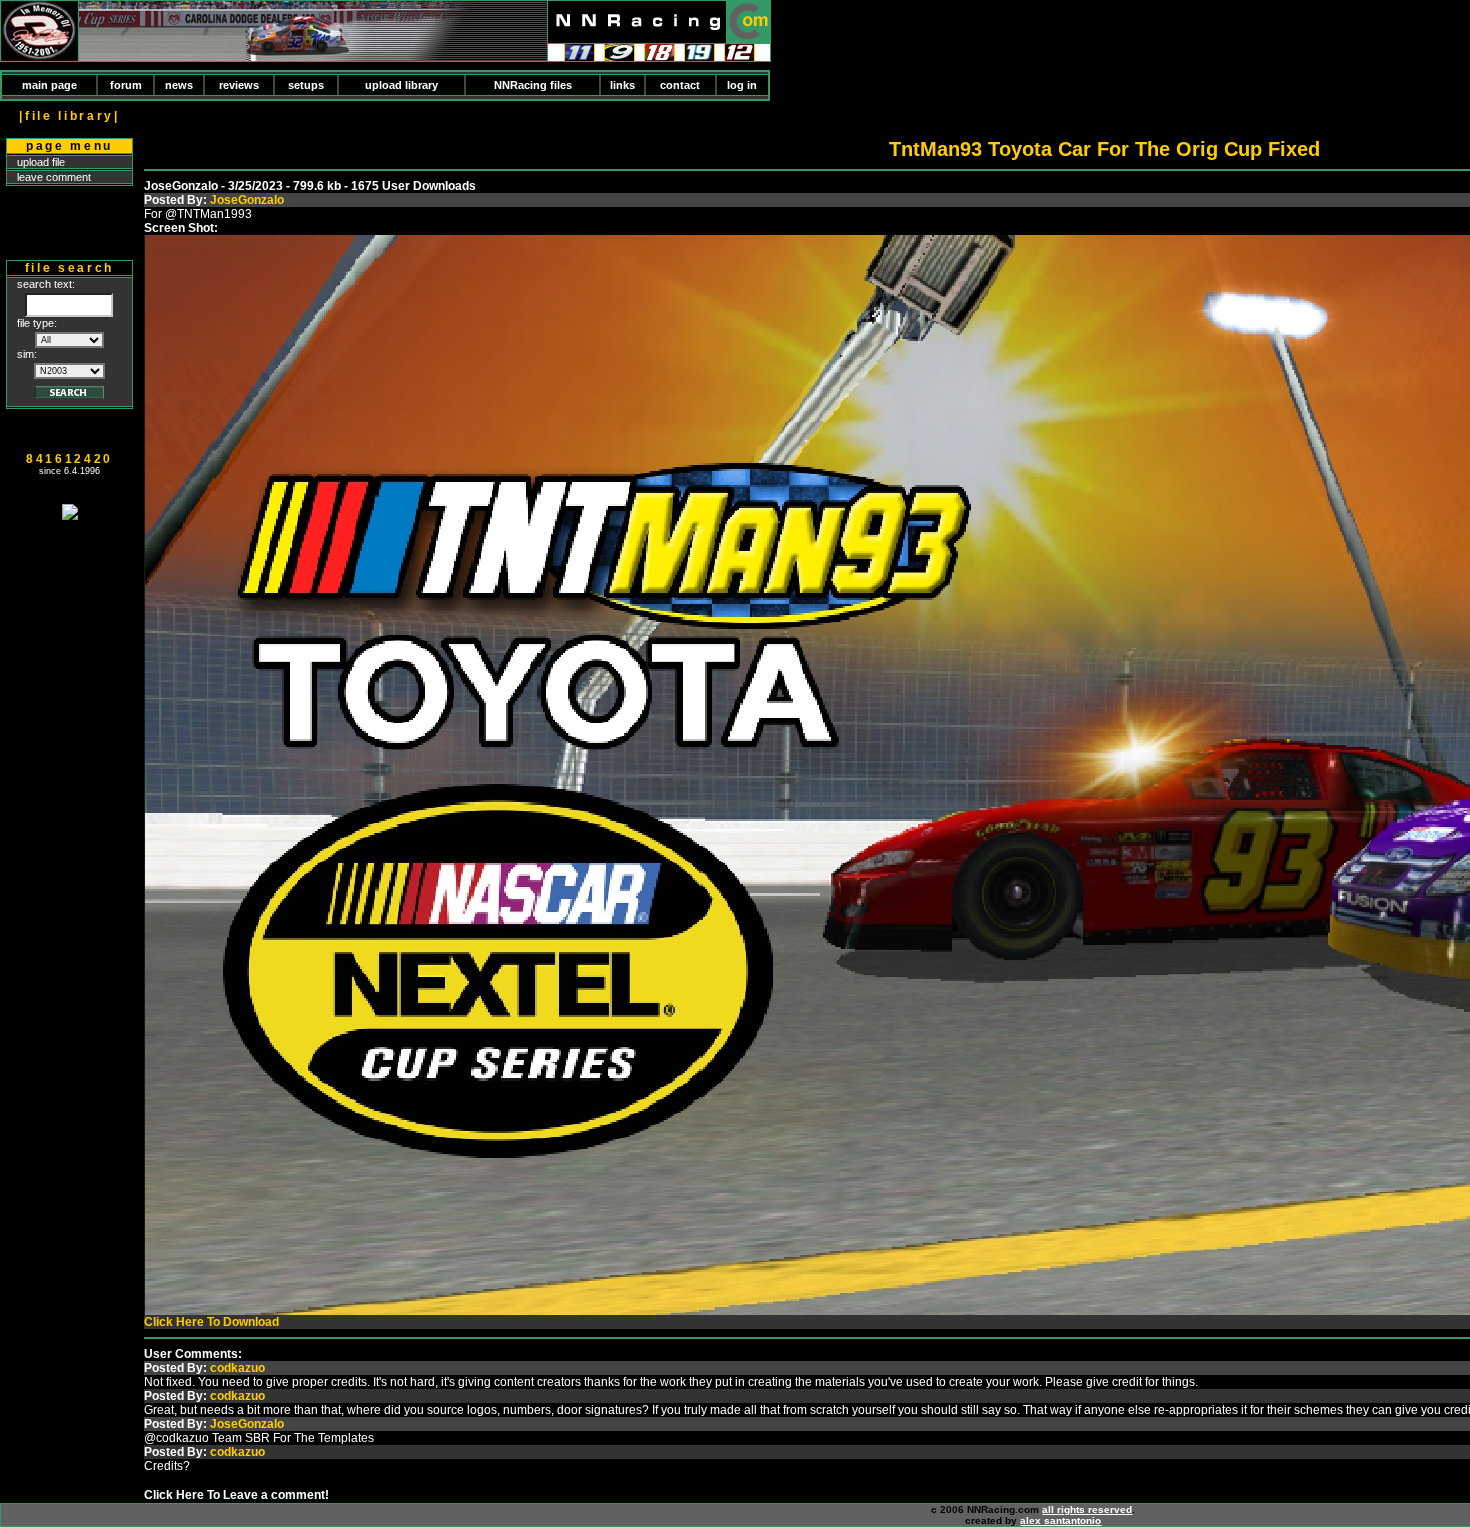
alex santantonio (1060, 1520)
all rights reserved (1087, 1509)
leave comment (54, 177)
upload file (41, 162)
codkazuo (237, 1368)
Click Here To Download (211, 1322)
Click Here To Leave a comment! (236, 1495)
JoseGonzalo (247, 200)
